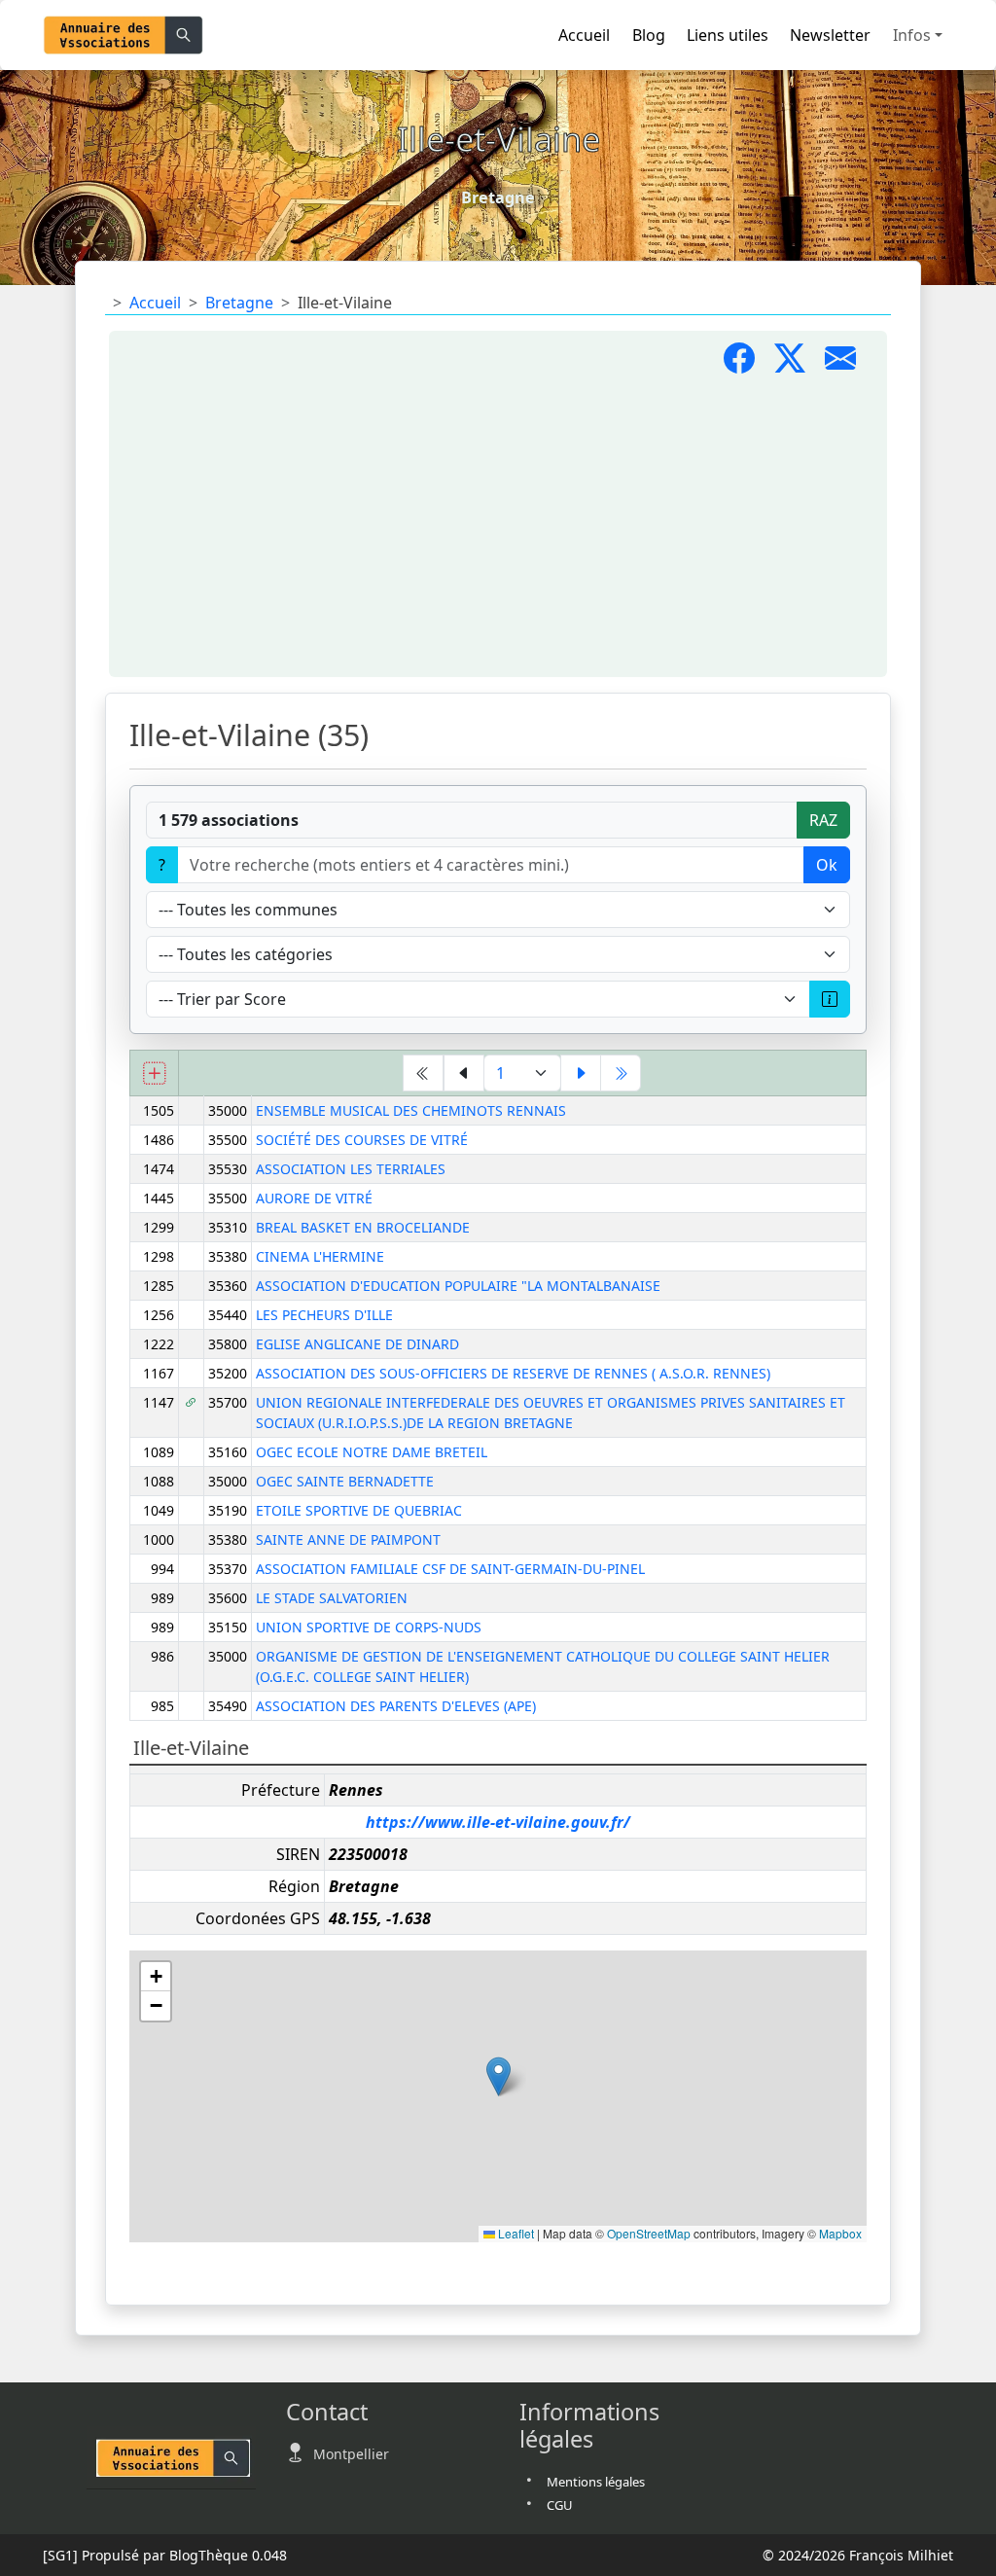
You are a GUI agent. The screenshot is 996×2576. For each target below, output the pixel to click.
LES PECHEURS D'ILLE (324, 1315)
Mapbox (840, 2233)
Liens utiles (728, 35)
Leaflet (515, 2233)
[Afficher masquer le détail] (154, 1073)
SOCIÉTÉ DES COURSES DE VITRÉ (362, 1140)
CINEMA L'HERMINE (320, 1256)
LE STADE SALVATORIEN (332, 1598)
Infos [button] (912, 35)
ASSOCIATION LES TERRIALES (351, 1169)
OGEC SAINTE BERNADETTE (345, 1481)
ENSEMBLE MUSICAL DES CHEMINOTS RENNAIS (411, 1110)
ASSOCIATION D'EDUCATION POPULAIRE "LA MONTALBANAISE (458, 1286)
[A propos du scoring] (830, 999)
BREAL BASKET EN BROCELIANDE (363, 1227)
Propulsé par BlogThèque (165, 2555)
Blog (649, 35)
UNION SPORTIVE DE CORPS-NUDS (369, 1627)
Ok (827, 865)
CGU (560, 2505)
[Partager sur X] (800, 364)
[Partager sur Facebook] (749, 364)
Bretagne (239, 303)
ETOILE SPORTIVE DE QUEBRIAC (359, 1510)
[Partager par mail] (848, 364)
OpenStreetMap (649, 2233)
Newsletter (830, 35)
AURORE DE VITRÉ (314, 1198)
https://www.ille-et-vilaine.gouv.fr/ (498, 1822)
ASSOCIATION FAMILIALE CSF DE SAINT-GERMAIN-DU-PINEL (450, 1569)
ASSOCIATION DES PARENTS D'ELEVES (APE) (396, 1706)
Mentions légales (596, 2482)
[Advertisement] (498, 527)
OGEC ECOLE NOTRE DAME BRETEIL (372, 1452)
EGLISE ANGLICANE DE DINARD (357, 1344)
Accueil (584, 35)
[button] (498, 2076)
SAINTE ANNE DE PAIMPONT (348, 1539)
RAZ (823, 820)
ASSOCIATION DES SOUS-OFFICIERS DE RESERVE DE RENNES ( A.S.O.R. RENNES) (513, 1373)
